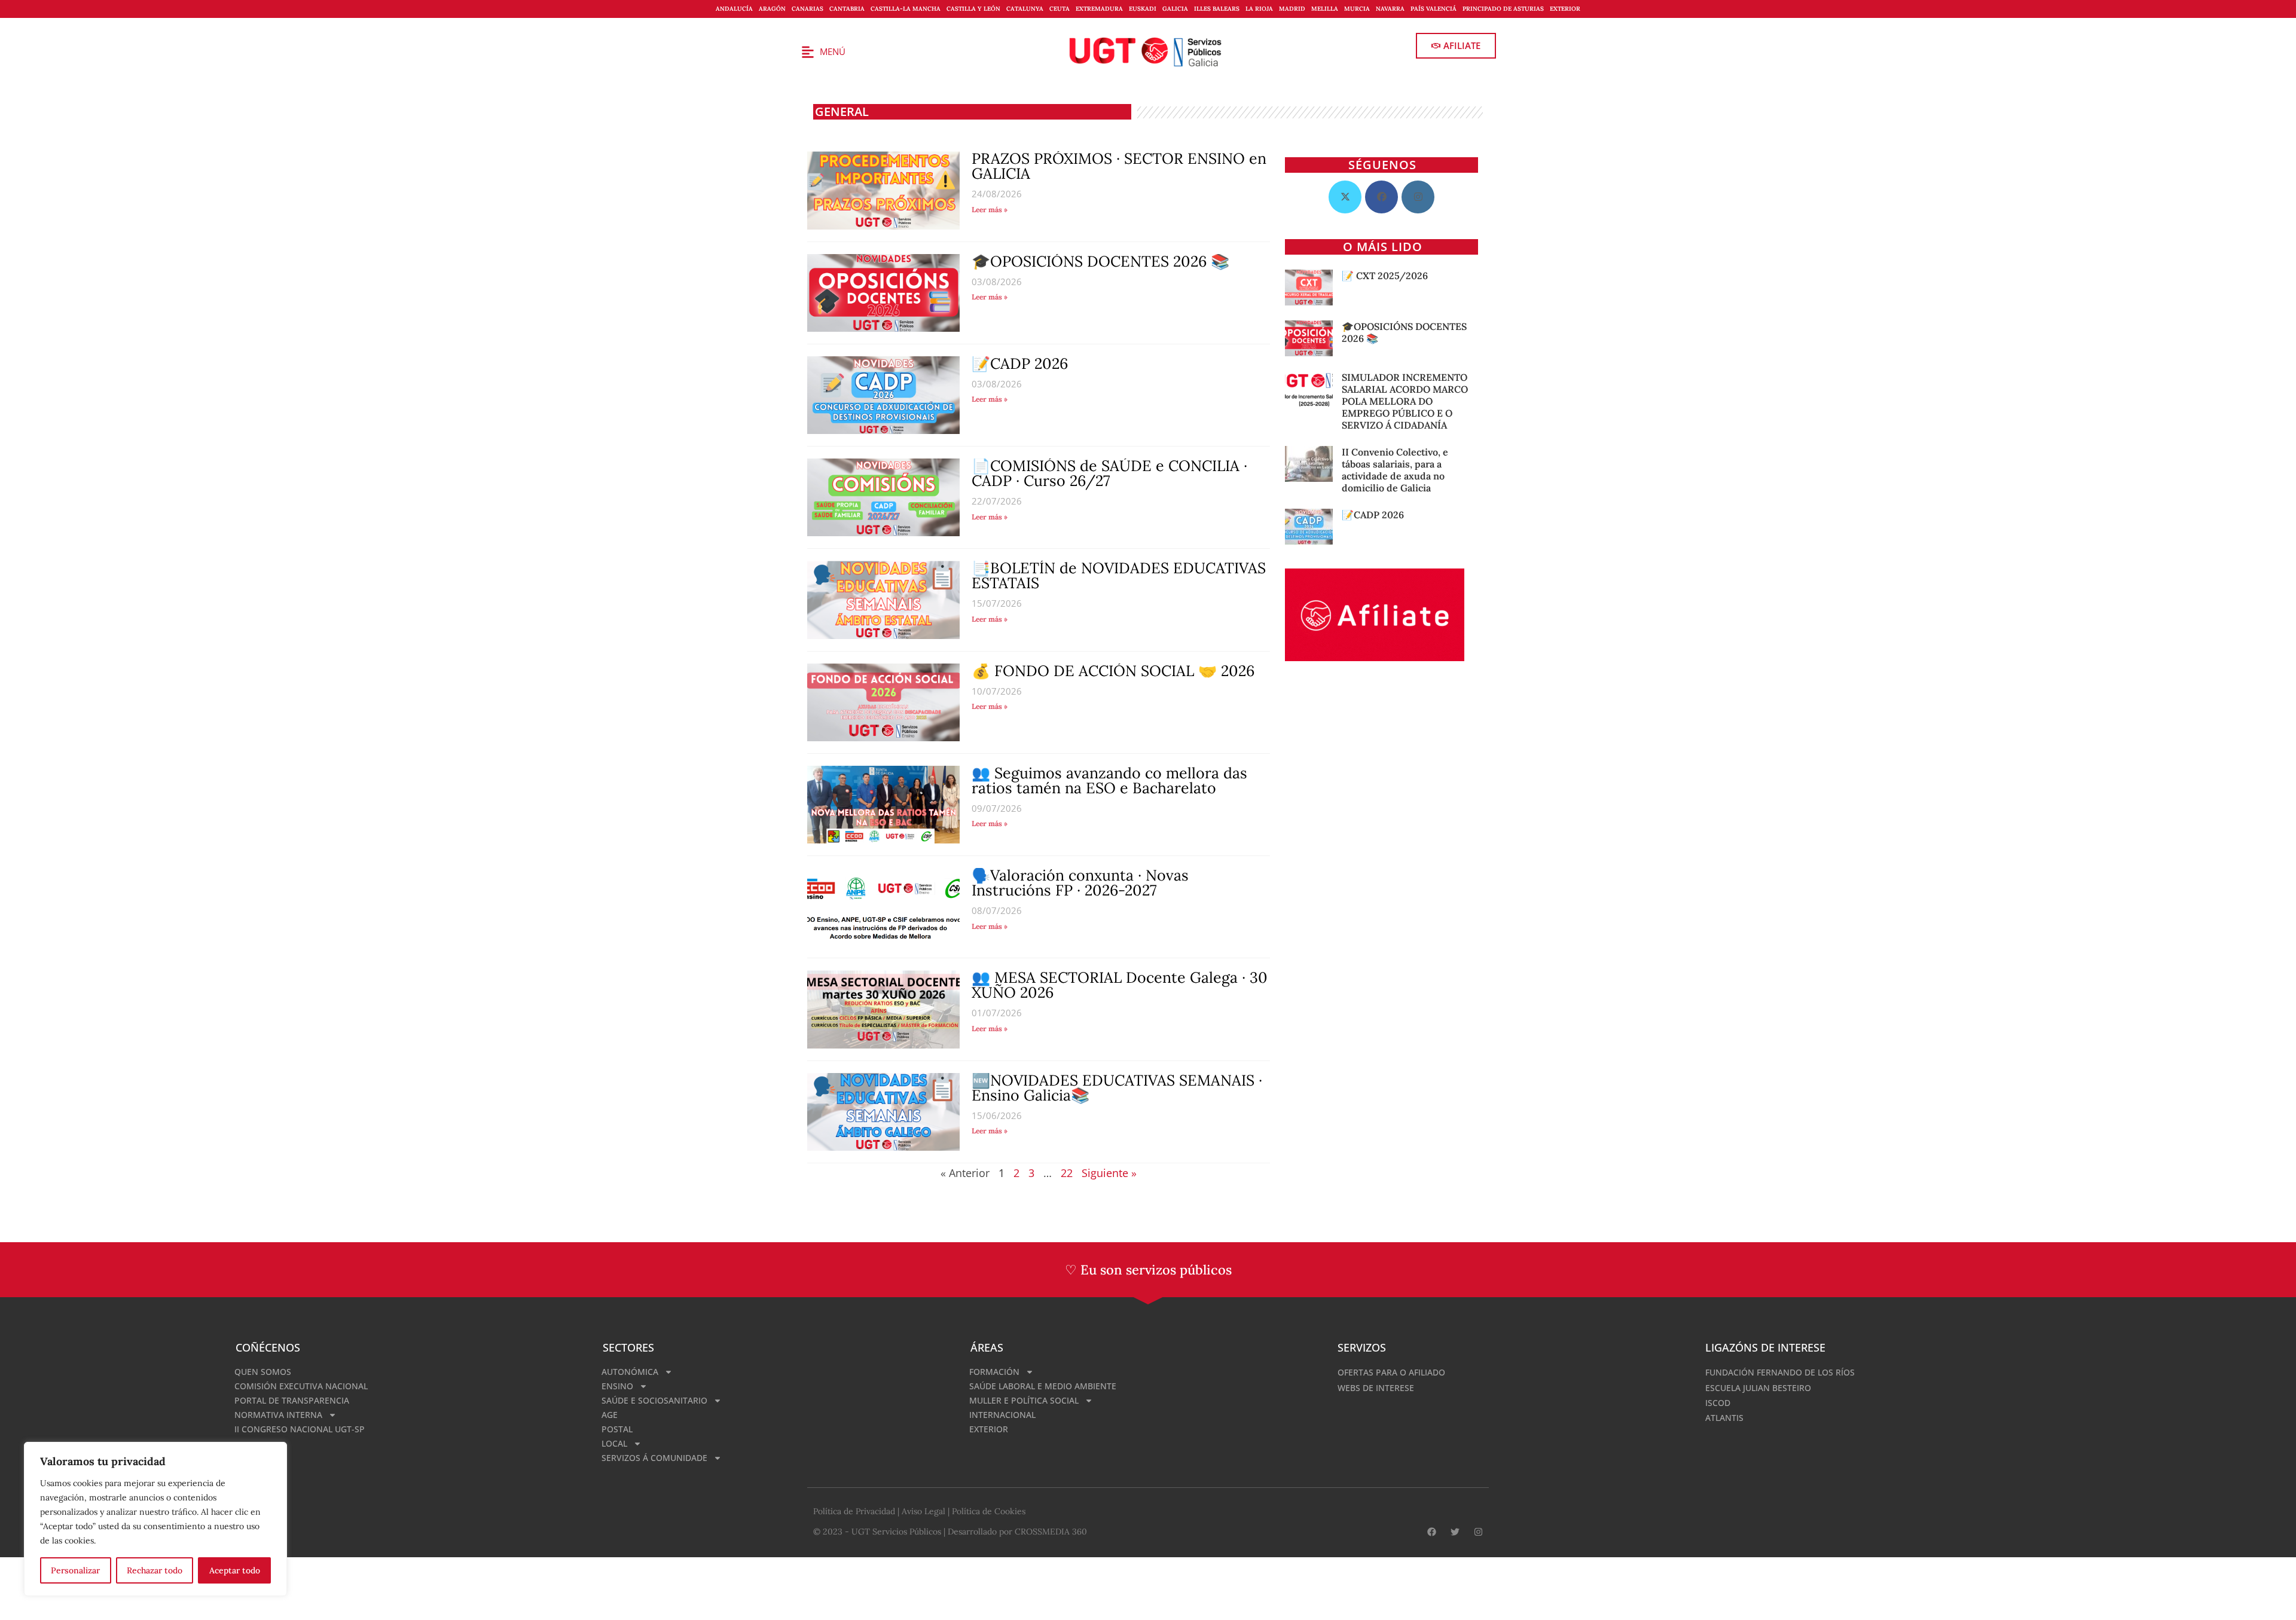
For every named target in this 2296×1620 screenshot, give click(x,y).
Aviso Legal (923, 1511)
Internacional (1002, 1415)
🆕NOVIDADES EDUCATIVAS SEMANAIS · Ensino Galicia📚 (1117, 1088)
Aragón (772, 9)
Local (614, 1443)
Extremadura (1099, 9)
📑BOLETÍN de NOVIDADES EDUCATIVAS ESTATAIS (1119, 575)
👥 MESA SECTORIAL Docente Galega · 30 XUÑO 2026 (1120, 985)
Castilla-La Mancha (906, 9)
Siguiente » (1109, 1173)
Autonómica (630, 1372)
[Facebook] (1381, 197)
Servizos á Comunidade (654, 1458)
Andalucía (734, 9)
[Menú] (808, 52)
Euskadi (1143, 9)
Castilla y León (973, 9)
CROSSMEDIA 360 (1051, 1532)
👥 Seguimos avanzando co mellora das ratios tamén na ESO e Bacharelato (1109, 780)
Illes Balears (1217, 9)
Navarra (1390, 9)
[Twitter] (1455, 1532)
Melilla (1325, 9)
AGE (610, 1415)
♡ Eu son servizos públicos (1148, 1270)
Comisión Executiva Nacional (301, 1386)
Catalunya (1025, 9)
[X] (1345, 197)
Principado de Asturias (1503, 9)
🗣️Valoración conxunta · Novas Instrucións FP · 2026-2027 (1080, 883)
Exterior (1565, 9)
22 (1067, 1173)
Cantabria (847, 9)
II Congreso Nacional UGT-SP (300, 1429)
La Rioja (1259, 9)
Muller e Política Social (1024, 1400)
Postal (617, 1429)
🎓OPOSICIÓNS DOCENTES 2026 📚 (1100, 261)
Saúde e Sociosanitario (654, 1400)
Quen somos (263, 1372)
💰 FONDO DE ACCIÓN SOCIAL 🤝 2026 (1113, 671)
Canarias (807, 9)
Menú (833, 51)
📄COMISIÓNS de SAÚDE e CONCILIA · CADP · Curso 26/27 (1109, 473)
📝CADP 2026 (1020, 363)
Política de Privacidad (854, 1511)
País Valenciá (1434, 9)
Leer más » (990, 210)
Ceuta (1060, 9)
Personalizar (75, 1570)
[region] (155, 1519)
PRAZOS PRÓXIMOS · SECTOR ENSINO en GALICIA (1119, 166)
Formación (994, 1372)
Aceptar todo (235, 1570)
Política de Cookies (989, 1511)
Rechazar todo (155, 1570)
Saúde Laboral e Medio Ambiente (1043, 1386)
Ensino (617, 1386)
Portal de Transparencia (292, 1400)
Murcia (1357, 9)
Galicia (1175, 9)
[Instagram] (1418, 197)
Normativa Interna (278, 1415)
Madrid (1292, 9)
